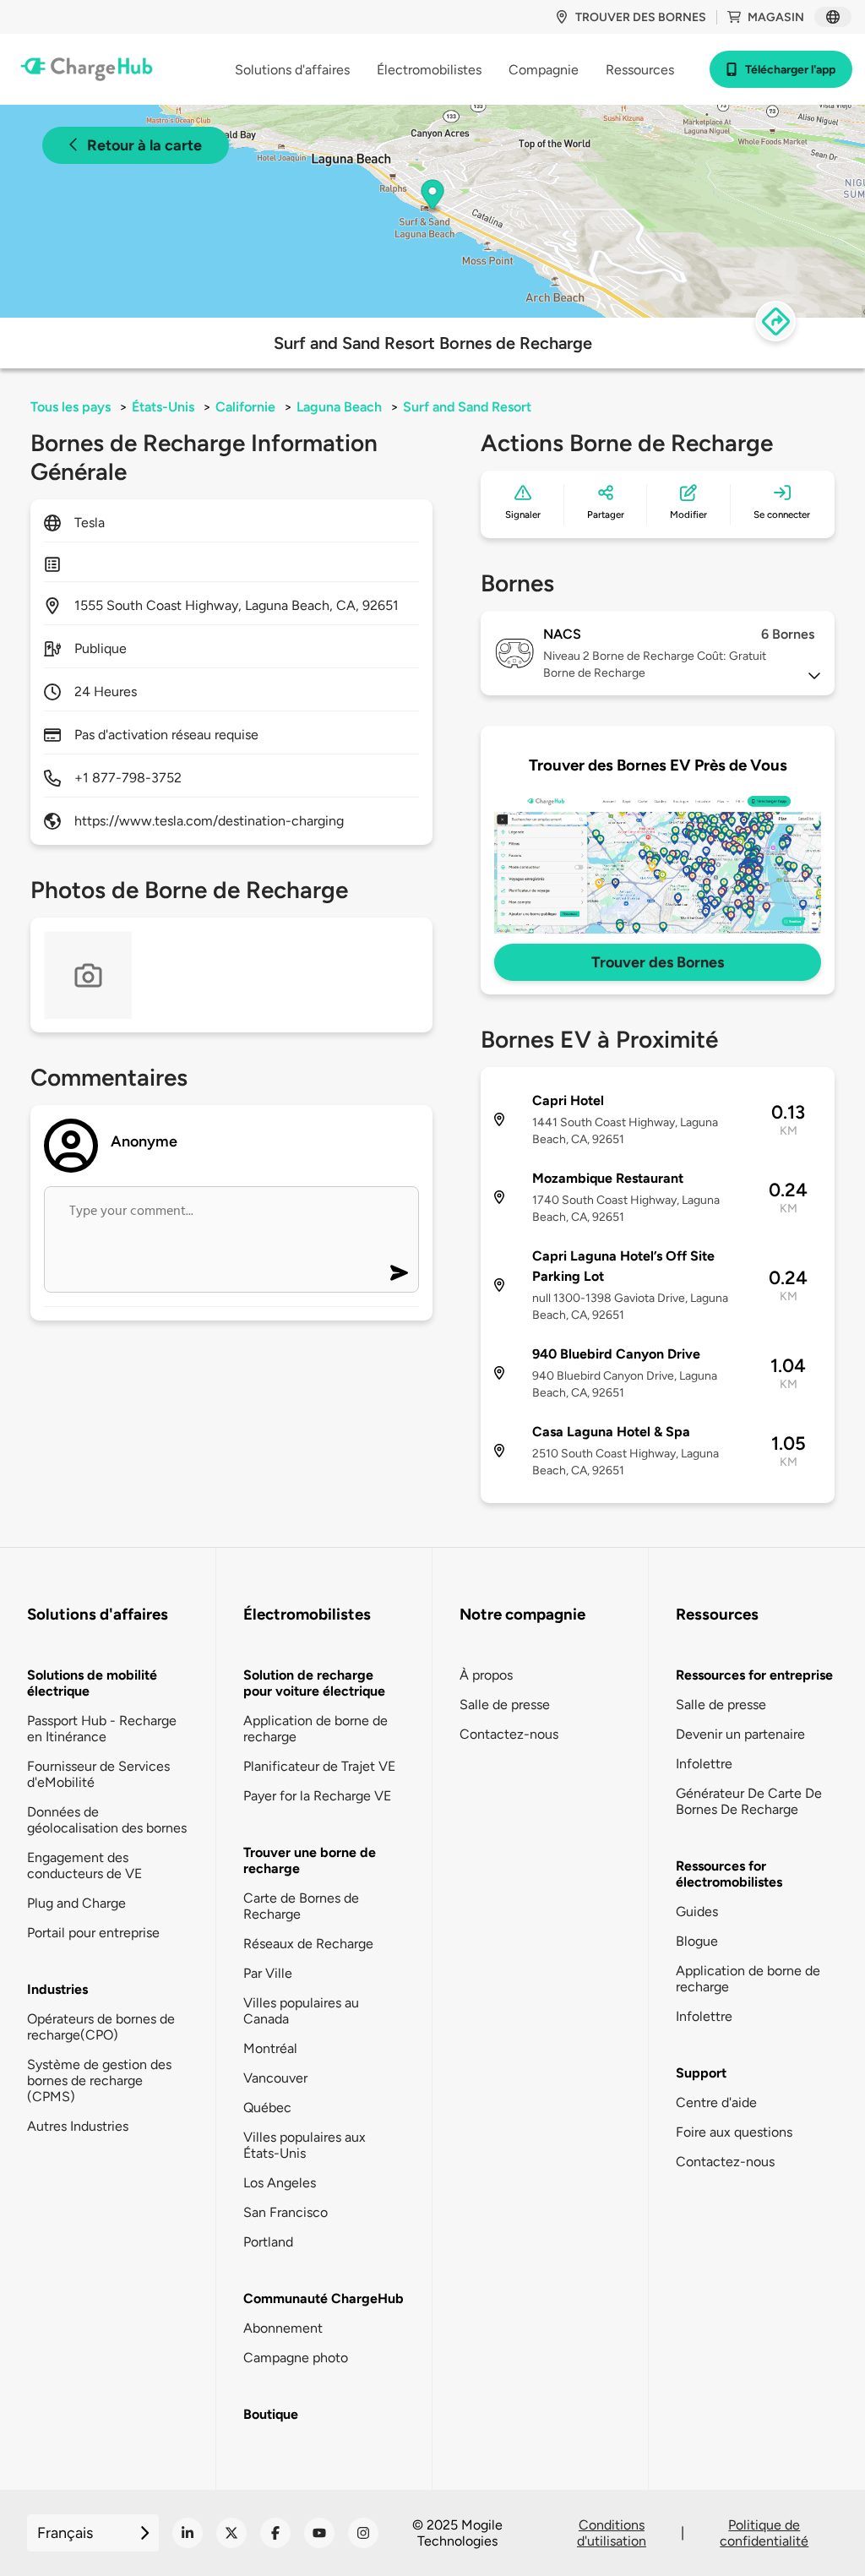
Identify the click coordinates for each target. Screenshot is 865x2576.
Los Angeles (280, 2183)
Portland (268, 2242)
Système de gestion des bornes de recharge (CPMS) (99, 2080)
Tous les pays (71, 407)
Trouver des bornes (641, 17)
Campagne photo (296, 2358)
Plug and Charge (76, 1903)
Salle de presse (505, 1705)
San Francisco (286, 2212)
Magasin (776, 17)
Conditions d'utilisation (612, 2533)
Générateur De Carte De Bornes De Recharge (749, 1801)
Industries (57, 1989)
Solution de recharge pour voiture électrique (314, 1683)
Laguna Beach (339, 407)
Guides (697, 1912)
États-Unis (163, 407)
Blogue (697, 1941)
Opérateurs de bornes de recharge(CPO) (101, 2027)
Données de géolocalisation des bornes (107, 1820)
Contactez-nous (509, 1734)
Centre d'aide (716, 2102)
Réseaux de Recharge (308, 1944)
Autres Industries (78, 2126)
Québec (267, 2108)
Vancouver (275, 2078)
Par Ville (268, 1973)
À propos (486, 1675)
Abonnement (283, 2328)
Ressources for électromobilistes (729, 1874)
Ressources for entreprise (754, 1675)
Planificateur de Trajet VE (319, 1766)
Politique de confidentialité (764, 2533)
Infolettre (704, 1764)
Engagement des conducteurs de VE (84, 1865)
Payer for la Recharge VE (317, 1796)
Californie (245, 407)
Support (701, 2073)
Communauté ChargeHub (324, 2298)
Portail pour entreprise (93, 1933)
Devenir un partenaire (740, 1734)
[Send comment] (399, 1273)
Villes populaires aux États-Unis (305, 2145)
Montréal (270, 2048)
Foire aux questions (734, 2132)
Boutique (271, 2414)
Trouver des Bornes (658, 962)
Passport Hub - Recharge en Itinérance (102, 1729)
